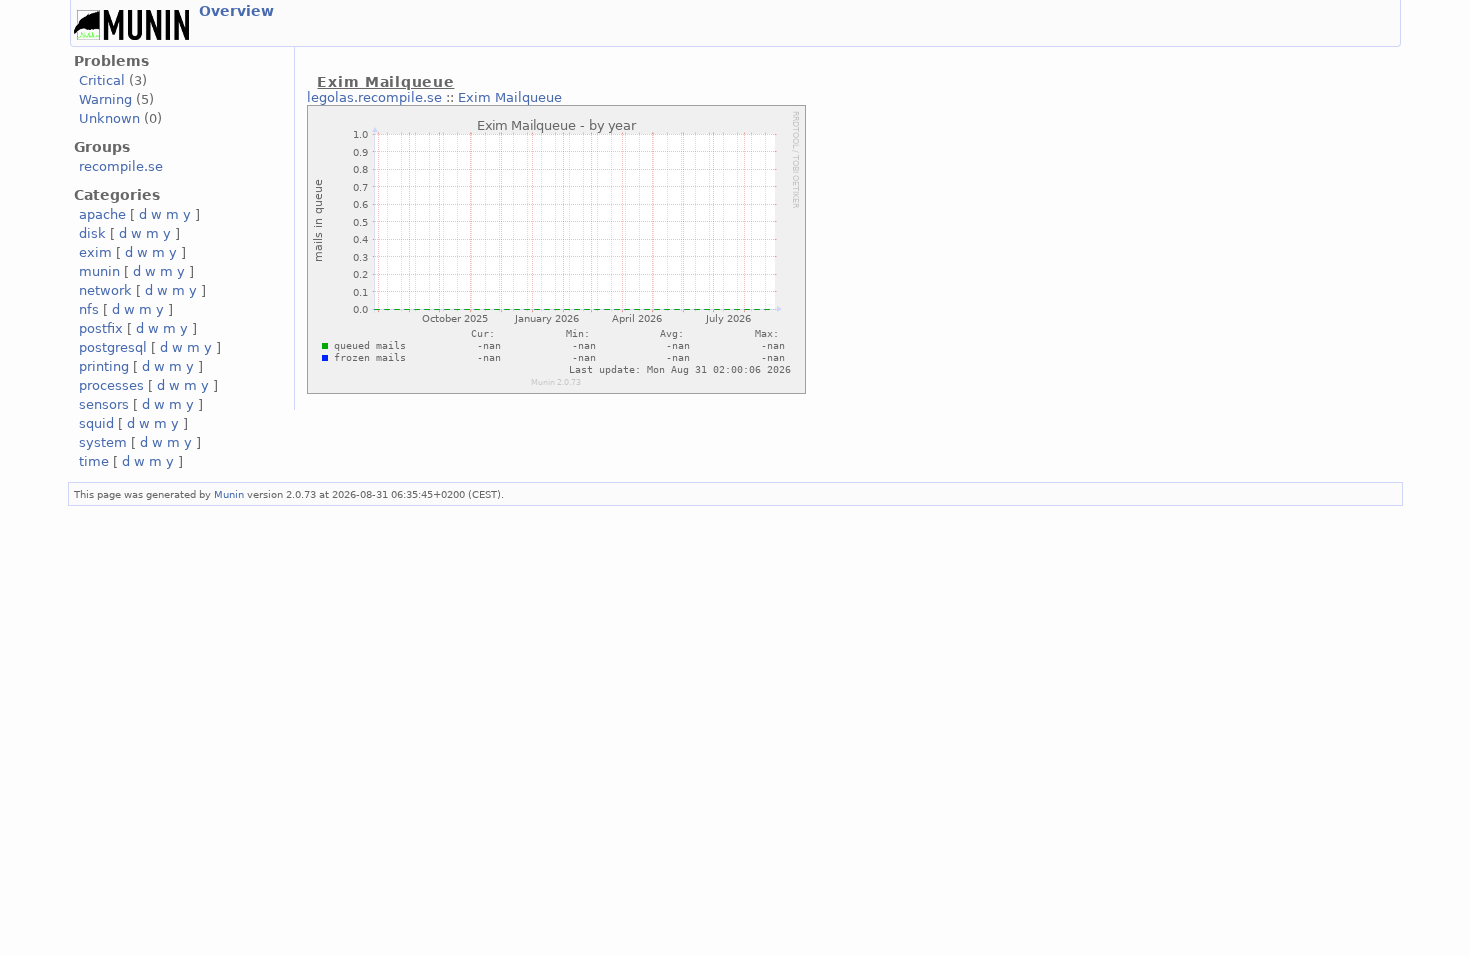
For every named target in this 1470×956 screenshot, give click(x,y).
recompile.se (121, 166)
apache (102, 214)
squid (96, 423)
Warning (105, 99)
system (103, 442)
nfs (89, 309)
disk (92, 233)
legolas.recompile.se (374, 97)
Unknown (109, 118)
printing (104, 366)
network (105, 290)
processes (111, 385)
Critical (102, 80)
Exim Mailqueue (510, 97)
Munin (229, 494)
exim (95, 252)
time (94, 461)
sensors (104, 404)
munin (99, 271)
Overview (236, 11)
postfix (101, 328)
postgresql (113, 347)
